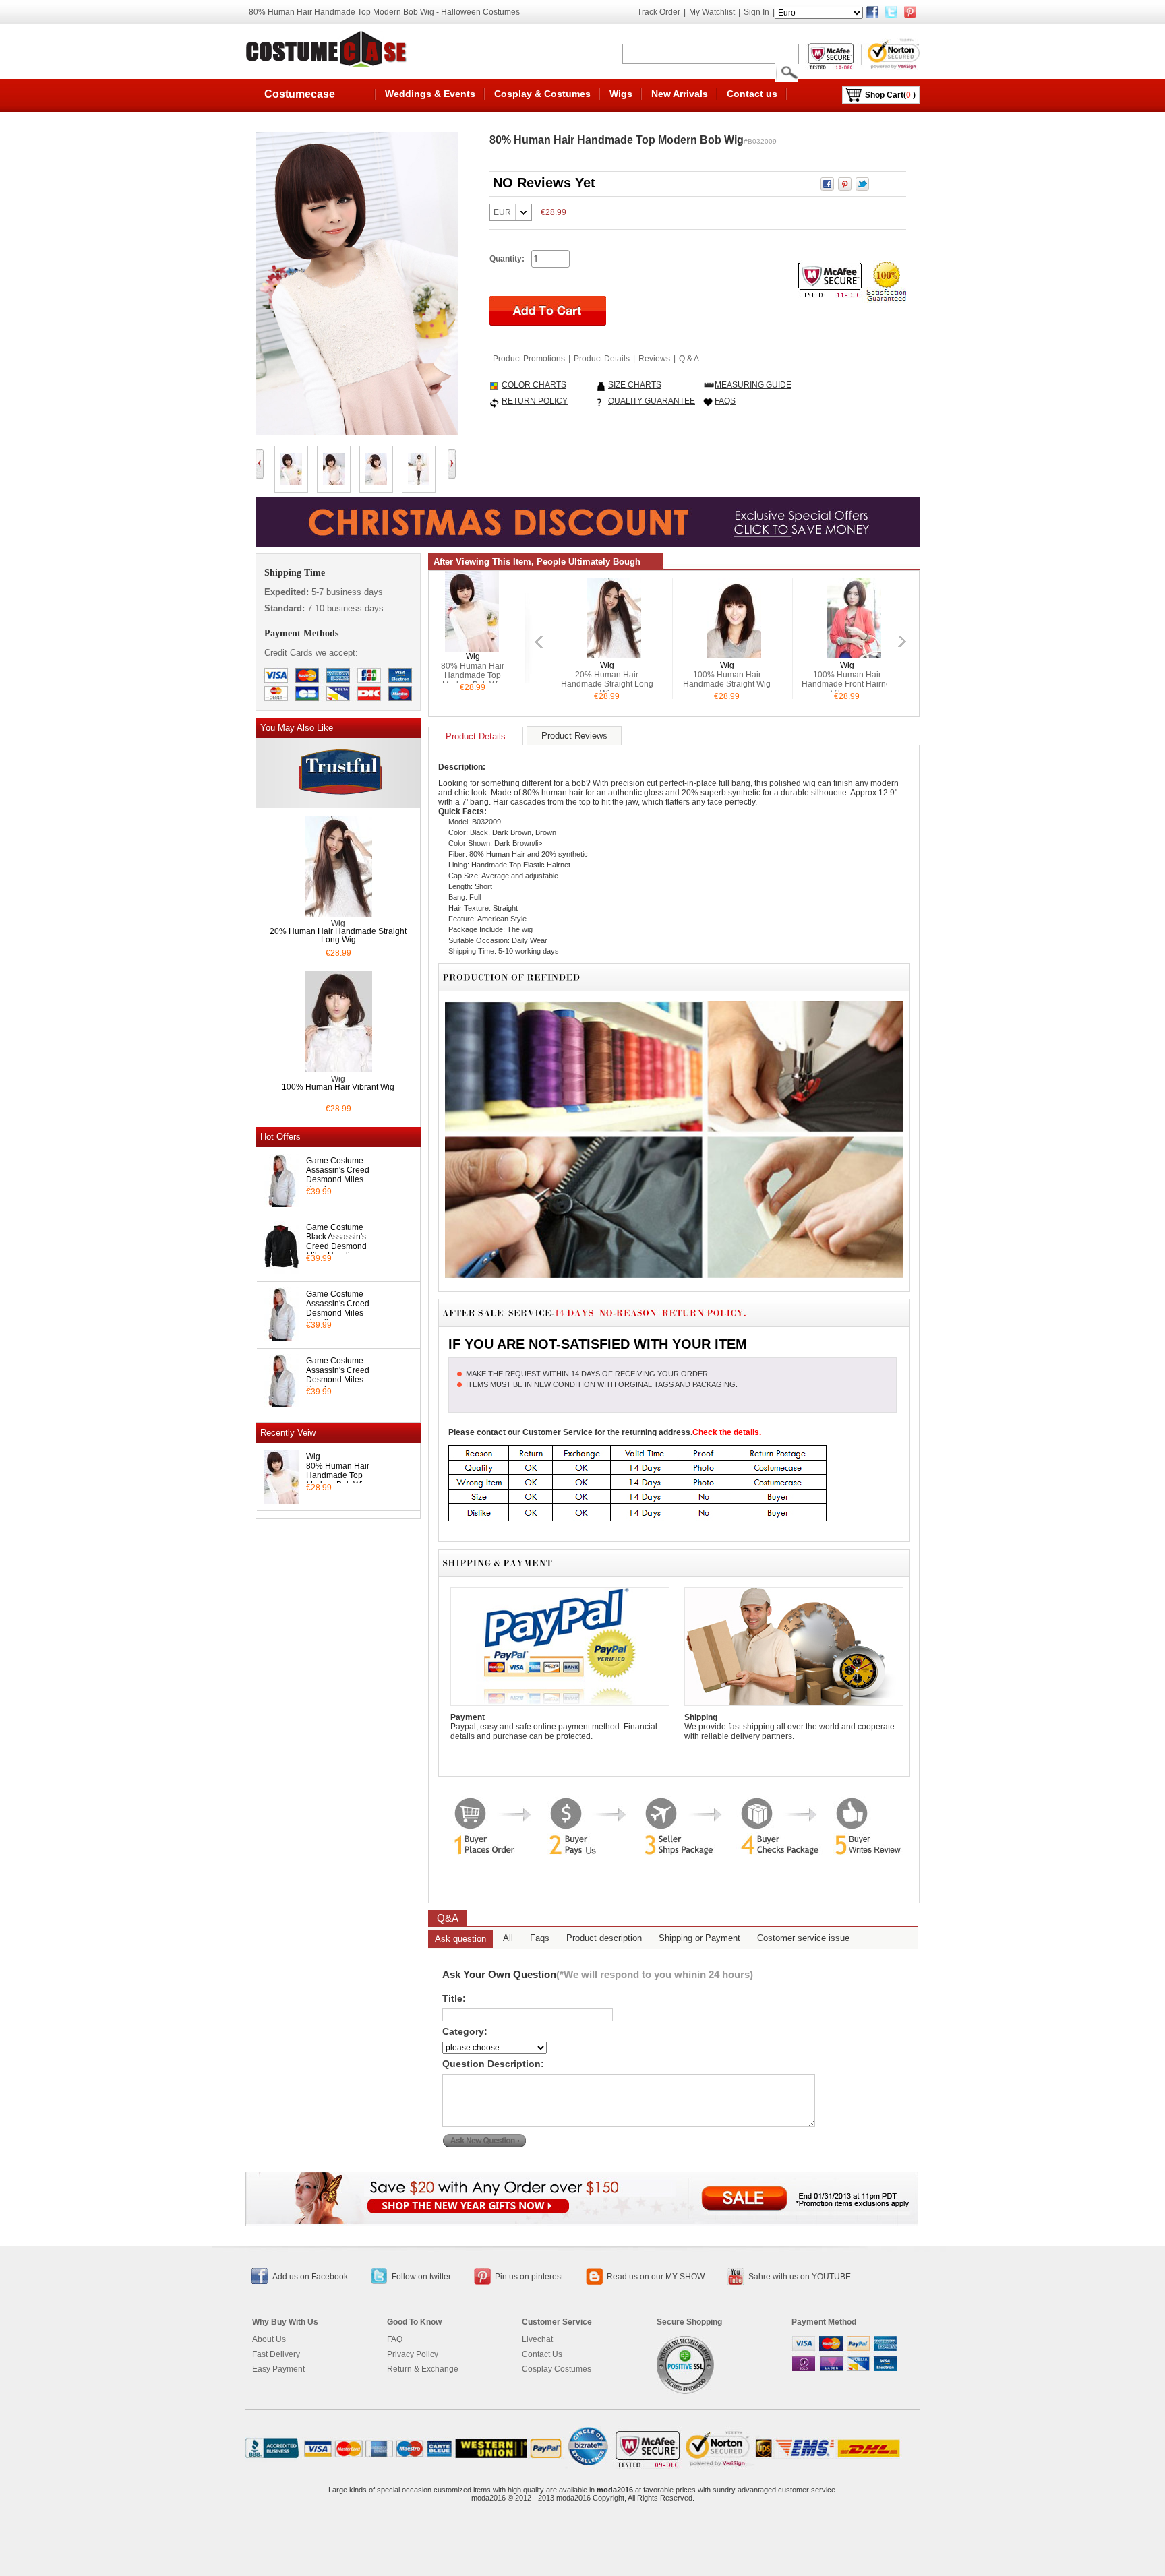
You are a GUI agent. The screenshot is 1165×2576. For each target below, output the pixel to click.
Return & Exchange (423, 2369)
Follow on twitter (421, 2277)
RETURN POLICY (535, 401)
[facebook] (872, 12)
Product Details (602, 359)
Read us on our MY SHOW (656, 2277)
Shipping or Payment (699, 1938)
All (508, 1938)
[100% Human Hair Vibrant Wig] (338, 1068)
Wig (313, 1456)
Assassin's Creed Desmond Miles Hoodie (338, 1179)
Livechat (537, 2339)
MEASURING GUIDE (753, 385)
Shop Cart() (890, 95)
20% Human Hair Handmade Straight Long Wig (338, 936)
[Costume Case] (328, 49)
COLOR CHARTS (534, 385)
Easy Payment (278, 2369)
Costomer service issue (803, 1938)
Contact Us (542, 2354)
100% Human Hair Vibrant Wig (338, 1087)
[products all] (582, 2219)
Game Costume (335, 1161)
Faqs (540, 1938)
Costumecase (300, 94)
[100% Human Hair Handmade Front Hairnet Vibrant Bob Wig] (854, 654)
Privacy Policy (413, 2354)
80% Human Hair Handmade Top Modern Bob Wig (338, 1475)
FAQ (395, 2339)
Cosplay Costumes (557, 2369)
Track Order (659, 12)
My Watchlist (712, 12)
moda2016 (615, 2490)
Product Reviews (574, 736)
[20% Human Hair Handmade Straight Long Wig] (338, 913)
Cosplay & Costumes (542, 94)
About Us (269, 2339)
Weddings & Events (430, 94)
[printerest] (910, 12)
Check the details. (727, 1432)
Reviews (654, 359)
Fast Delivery (276, 2354)
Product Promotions (529, 359)
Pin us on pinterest (529, 2277)
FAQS (725, 401)
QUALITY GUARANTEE (652, 401)
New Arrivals (680, 94)
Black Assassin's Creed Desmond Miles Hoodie (336, 1246)
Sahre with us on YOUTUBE (800, 2277)
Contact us (752, 94)
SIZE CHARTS (635, 385)
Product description (604, 1938)
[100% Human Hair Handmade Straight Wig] (734, 654)
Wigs (621, 94)
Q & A (689, 359)
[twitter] (891, 12)
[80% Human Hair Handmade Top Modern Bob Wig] (472, 647)
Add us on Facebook (310, 2277)
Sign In (756, 12)
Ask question (460, 1939)
